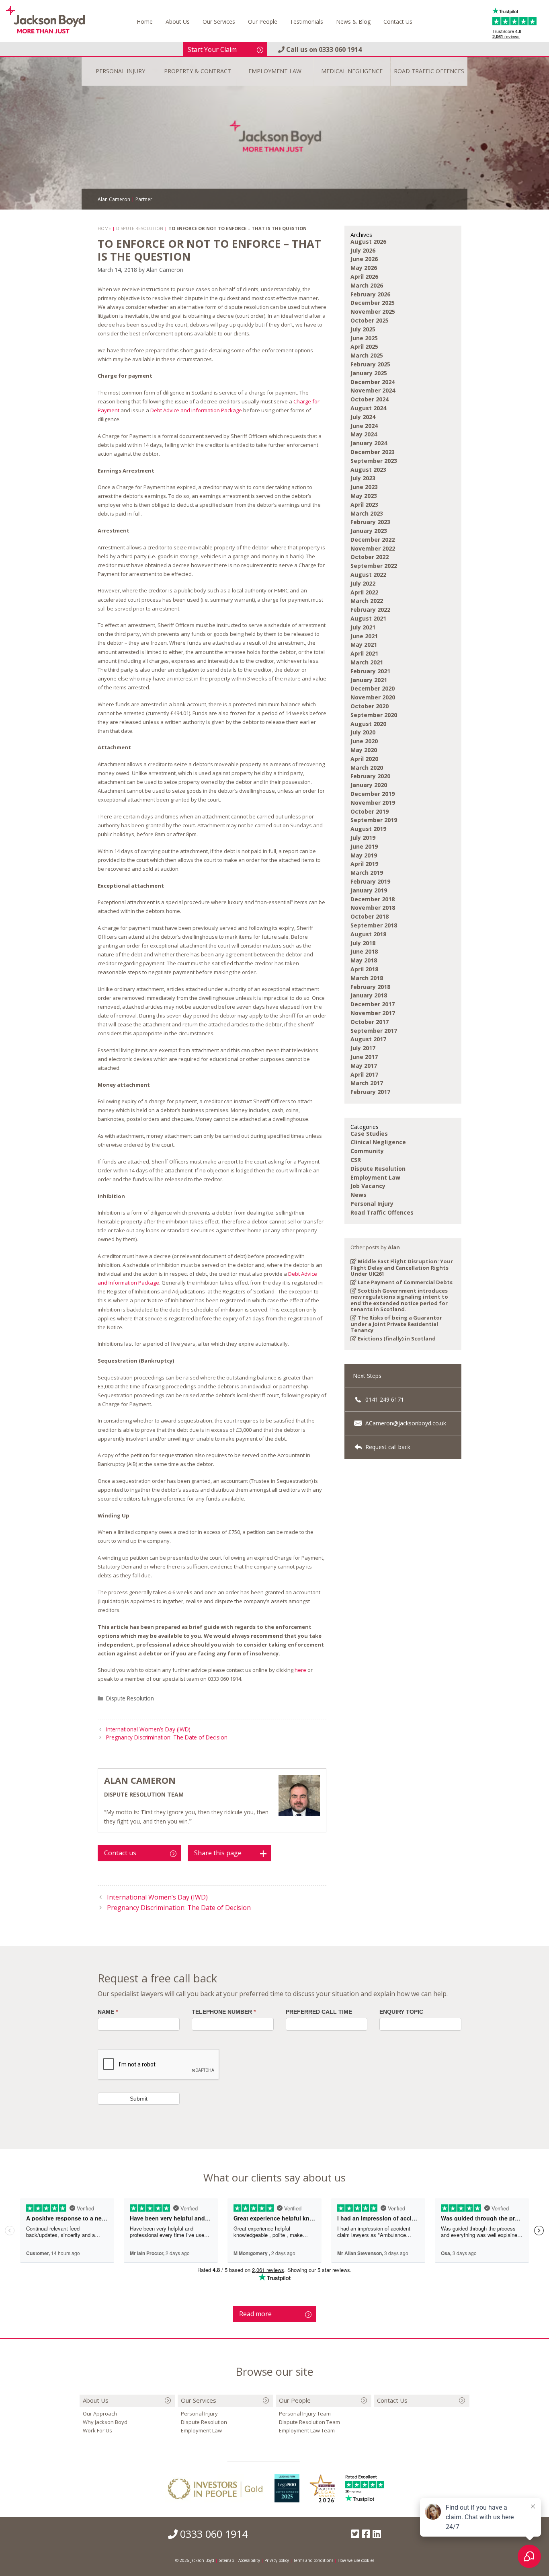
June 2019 (364, 846)
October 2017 (370, 1022)
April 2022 (364, 592)
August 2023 (368, 470)
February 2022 (370, 610)
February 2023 (370, 522)
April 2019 (364, 864)
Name (108, 2012)
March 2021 (367, 662)
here (300, 1670)
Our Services (219, 22)
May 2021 (364, 645)
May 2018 (364, 960)
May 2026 (364, 268)
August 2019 (368, 829)
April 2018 (364, 969)
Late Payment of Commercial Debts (405, 1282)
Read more (255, 2314)
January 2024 (369, 443)
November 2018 (373, 908)
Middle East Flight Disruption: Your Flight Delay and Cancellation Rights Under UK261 (402, 1267)
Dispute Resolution (130, 1698)
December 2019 (373, 794)
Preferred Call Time (319, 2012)
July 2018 (363, 943)
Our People (263, 22)
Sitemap (226, 2560)
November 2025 (373, 311)
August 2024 (368, 408)
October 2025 (370, 320)
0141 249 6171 (384, 1399)
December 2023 (373, 452)
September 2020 (374, 715)
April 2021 (364, 653)
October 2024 (370, 399)
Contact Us (398, 22)
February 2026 (370, 294)
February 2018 (370, 987)
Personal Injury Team (305, 2414)
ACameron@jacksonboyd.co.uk (405, 1423)
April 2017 (364, 1074)
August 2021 (368, 618)
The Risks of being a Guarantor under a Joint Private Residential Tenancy (396, 1324)
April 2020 (364, 759)
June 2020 (364, 741)
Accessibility (249, 2560)
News (358, 1195)
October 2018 (370, 916)
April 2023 (364, 505)
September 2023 (374, 461)
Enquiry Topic (401, 2012)
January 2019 (369, 890)
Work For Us (97, 2430)
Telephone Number (224, 2012)
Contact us (120, 1853)
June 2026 (364, 259)
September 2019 (374, 820)
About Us (178, 22)
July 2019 (363, 838)
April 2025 (364, 346)
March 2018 (367, 978)
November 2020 (373, 697)
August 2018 (368, 934)
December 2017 (373, 1004)
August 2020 (368, 724)
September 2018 (374, 925)
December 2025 (373, 303)
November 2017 (373, 1013)
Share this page (218, 1853)
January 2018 (369, 995)
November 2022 (373, 548)
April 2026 (364, 277)
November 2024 (373, 390)
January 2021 (369, 680)
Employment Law (375, 1177)
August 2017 (368, 1039)
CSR (356, 1160)
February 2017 (370, 1092)
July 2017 (363, 1048)
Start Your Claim (212, 49)
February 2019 (370, 881)
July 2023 (363, 478)
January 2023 (369, 531)
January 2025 (369, 373)
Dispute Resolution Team (309, 2422)
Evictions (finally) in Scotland (396, 1338)
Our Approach (100, 2414)
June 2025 (364, 338)
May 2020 (364, 750)
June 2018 (364, 951)
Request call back (387, 1447)
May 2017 (364, 1066)
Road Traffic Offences (382, 1212)
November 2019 (373, 803)
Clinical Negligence (378, 1142)
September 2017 (374, 1031)
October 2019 (370, 811)
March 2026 (367, 285)
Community (367, 1151)
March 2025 (367, 355)
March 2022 (367, 601)
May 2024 (364, 434)
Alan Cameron (140, 1780)
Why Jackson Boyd (105, 2422)
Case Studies (369, 1134)
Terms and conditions (313, 2560)
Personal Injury (372, 1204)
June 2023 (364, 487)
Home (145, 22)
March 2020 (367, 768)
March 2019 (367, 873)
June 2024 (364, 426)
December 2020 (373, 688)
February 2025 (370, 364)
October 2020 (370, 706)
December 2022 (373, 540)
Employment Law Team (307, 2430)
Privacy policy (277, 2560)
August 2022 (368, 575)
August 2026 (368, 242)
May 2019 (364, 855)
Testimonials (306, 22)
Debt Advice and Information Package (196, 410)
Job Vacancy (368, 1186)
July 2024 (363, 417)
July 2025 (363, 329)
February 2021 (370, 671)
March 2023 (367, 513)
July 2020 (363, 732)
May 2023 (364, 496)
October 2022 (370, 557)
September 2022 (374, 566)
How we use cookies (356, 2560)
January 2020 (369, 785)
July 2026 (363, 250)
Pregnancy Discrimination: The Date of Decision (167, 1737)
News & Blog (353, 22)
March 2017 (367, 1083)
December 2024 (373, 382)
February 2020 (370, 776)
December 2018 (373, 899)
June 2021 (364, 636)
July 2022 (363, 583)
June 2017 (364, 1057)
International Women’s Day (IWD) (148, 1729)
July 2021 (363, 627)
